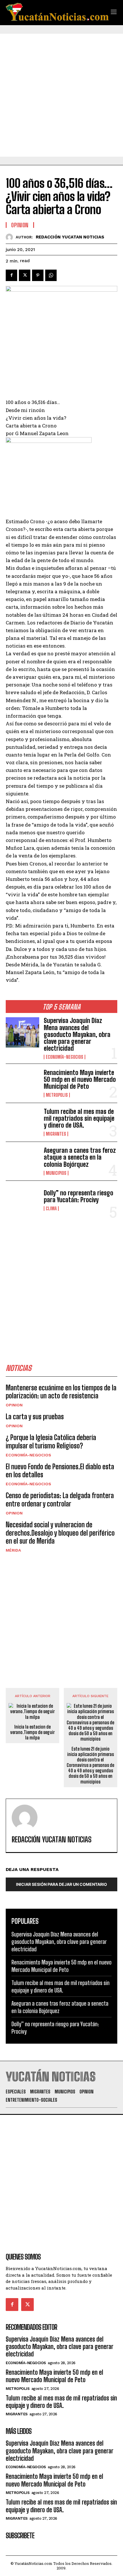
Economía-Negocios (65, 1057)
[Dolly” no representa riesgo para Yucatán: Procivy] (22, 1200)
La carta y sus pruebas (35, 1417)
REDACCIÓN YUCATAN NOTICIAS (70, 237)
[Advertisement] (61, 95)
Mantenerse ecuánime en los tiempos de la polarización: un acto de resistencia (61, 1392)
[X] (25, 275)
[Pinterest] (38, 275)
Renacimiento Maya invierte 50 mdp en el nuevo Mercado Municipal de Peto (80, 1079)
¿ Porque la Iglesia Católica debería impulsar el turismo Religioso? (51, 1442)
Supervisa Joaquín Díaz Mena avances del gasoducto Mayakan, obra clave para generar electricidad (77, 1034)
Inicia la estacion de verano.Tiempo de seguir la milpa (32, 1732)
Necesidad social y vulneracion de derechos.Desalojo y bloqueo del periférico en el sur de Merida (60, 1533)
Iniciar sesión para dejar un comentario (61, 1884)
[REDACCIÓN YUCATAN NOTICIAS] (11, 237)
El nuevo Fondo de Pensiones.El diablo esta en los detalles (60, 1471)
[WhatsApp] (51, 275)
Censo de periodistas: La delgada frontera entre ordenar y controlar (60, 1500)
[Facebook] (11, 275)
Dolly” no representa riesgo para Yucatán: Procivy (79, 1196)
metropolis (57, 1095)
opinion (14, 1405)
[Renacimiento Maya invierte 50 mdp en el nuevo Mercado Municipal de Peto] (22, 1083)
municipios (56, 1173)
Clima (51, 1209)
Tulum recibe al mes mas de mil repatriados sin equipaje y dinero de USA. (79, 1118)
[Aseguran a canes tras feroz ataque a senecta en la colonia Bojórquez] (22, 1161)
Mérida (13, 1550)
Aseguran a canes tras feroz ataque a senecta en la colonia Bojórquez (80, 1157)
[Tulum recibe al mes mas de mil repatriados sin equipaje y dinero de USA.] (22, 1122)
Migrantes (56, 1134)
